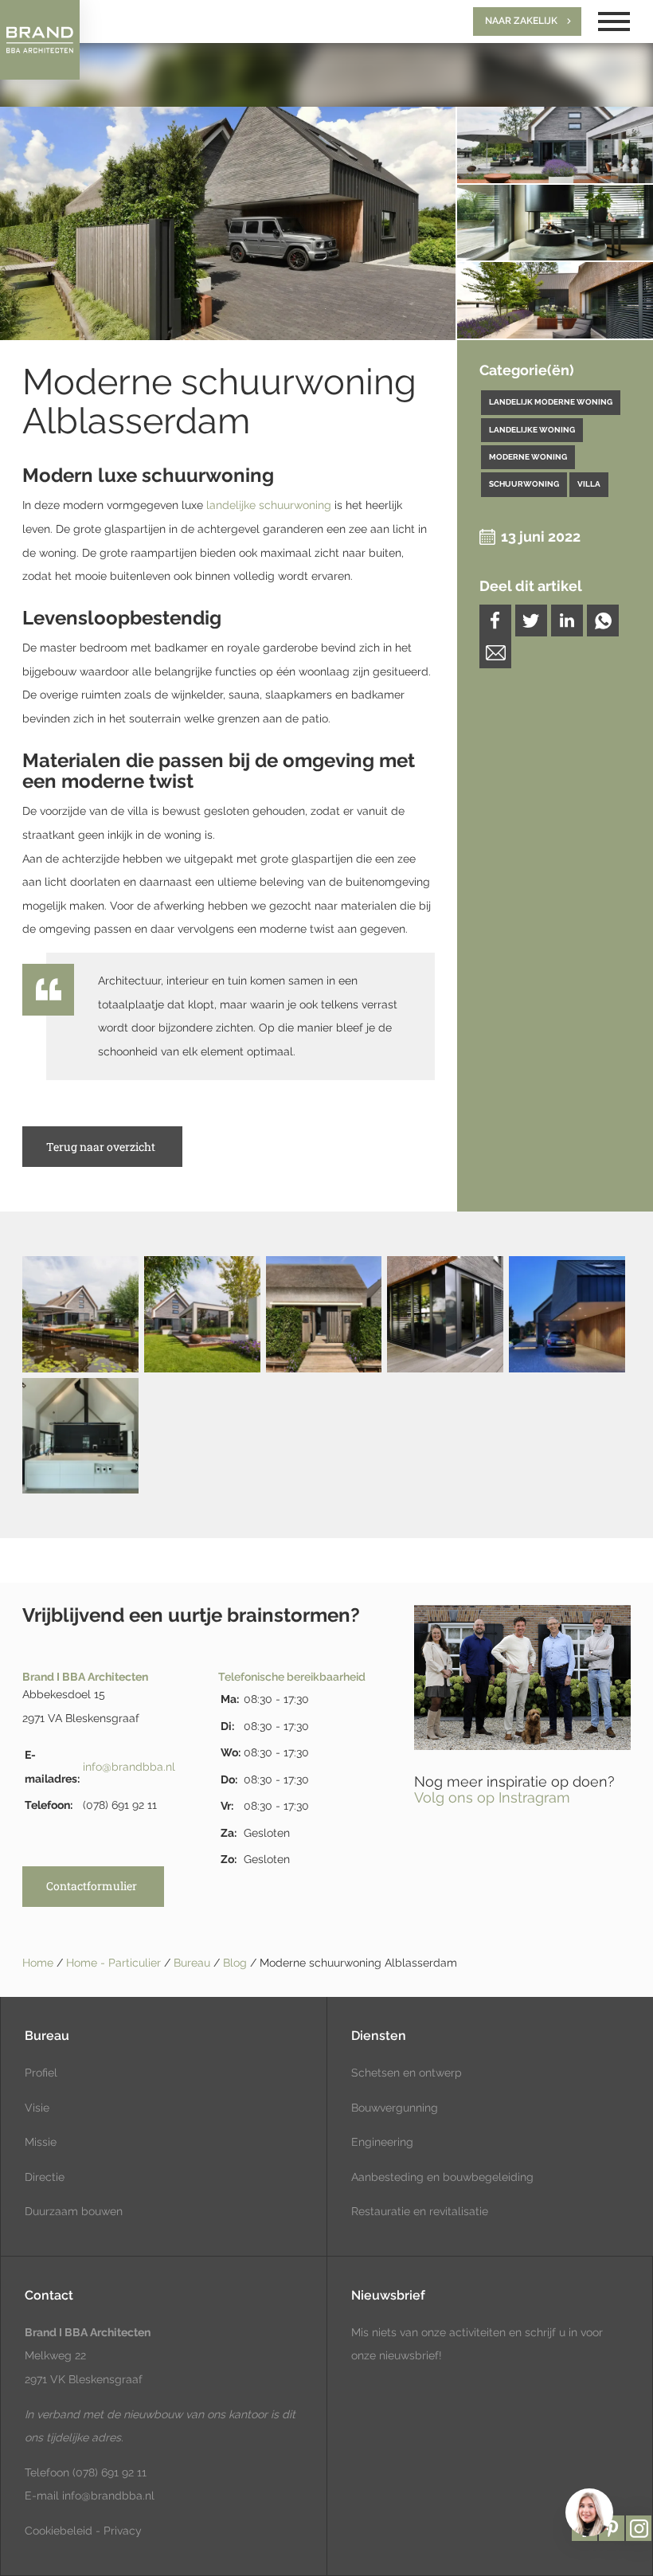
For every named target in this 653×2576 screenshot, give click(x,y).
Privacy (123, 2531)
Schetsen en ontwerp (407, 2073)
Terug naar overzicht (101, 1147)
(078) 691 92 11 (108, 2472)
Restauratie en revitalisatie (420, 2211)
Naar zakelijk (521, 21)
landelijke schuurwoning (269, 505)
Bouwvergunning (395, 2108)
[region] (588, 2511)
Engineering (382, 2142)
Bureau (194, 1963)
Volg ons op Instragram (492, 1797)
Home (38, 1963)
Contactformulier (92, 1886)
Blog (237, 1963)
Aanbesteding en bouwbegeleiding (442, 2177)
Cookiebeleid (59, 2531)
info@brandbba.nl (129, 1767)
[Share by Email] (495, 652)
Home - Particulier (115, 1963)
